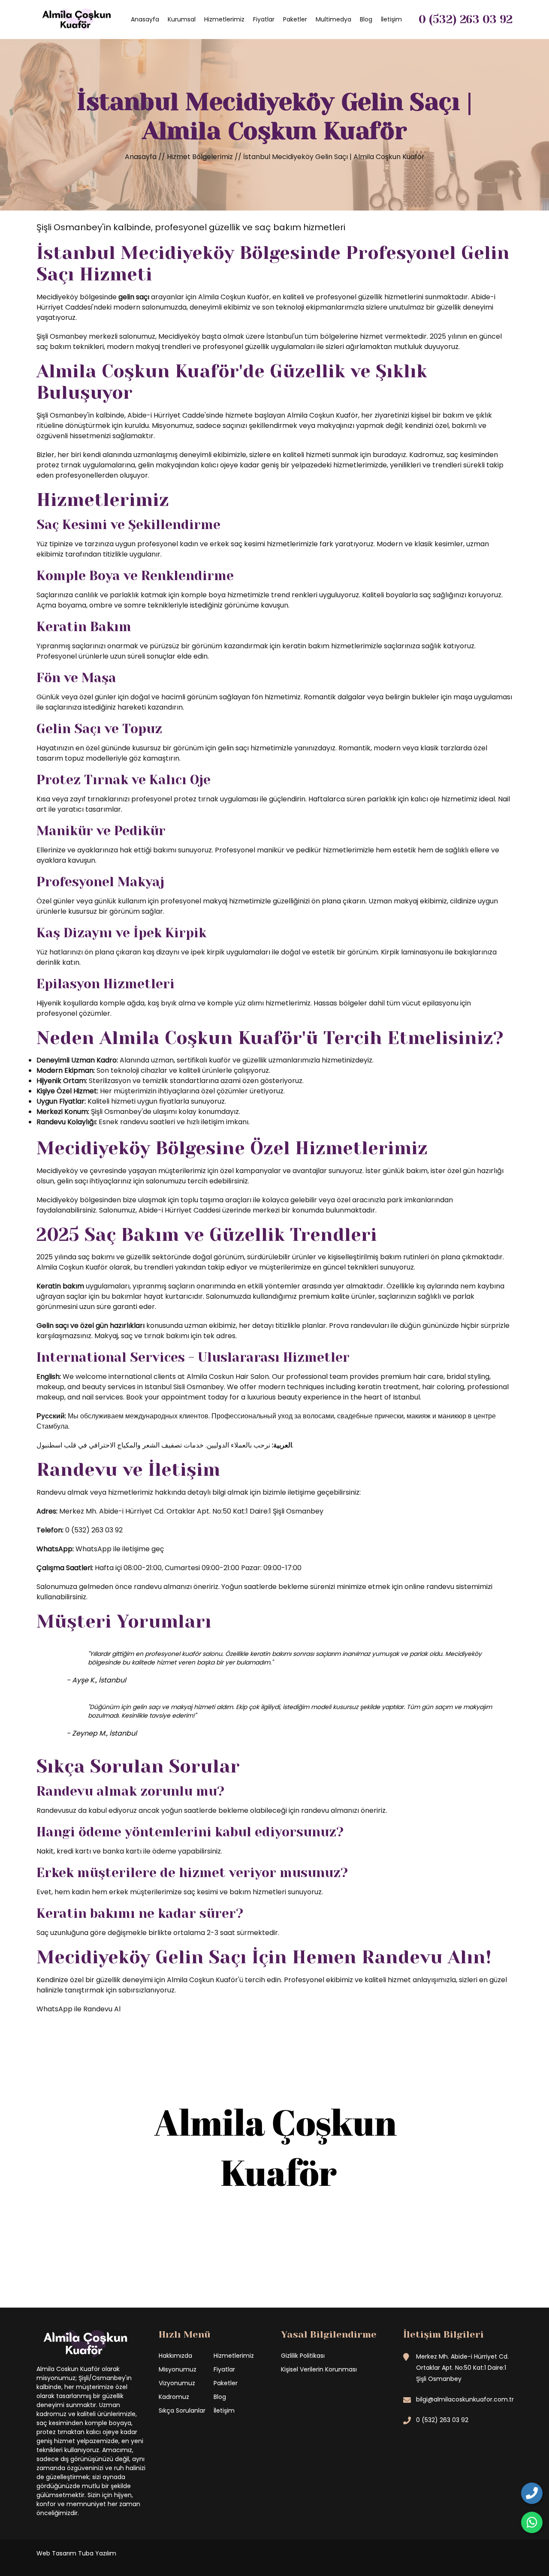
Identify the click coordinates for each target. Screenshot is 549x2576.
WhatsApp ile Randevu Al (78, 2009)
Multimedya (333, 19)
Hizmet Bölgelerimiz (201, 157)
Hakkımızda (175, 2356)
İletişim (391, 19)
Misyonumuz (178, 2369)
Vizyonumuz (177, 2383)
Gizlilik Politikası (303, 2356)
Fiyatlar (264, 19)
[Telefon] (532, 2493)
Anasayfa (145, 19)
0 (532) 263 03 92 (466, 19)
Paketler (295, 19)
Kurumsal (182, 19)
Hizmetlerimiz (224, 19)
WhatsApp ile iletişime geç (120, 1549)
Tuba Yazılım (97, 2553)
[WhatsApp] (532, 2522)
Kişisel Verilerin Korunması (319, 2369)
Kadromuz (174, 2397)
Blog (366, 19)
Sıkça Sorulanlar (182, 2410)
